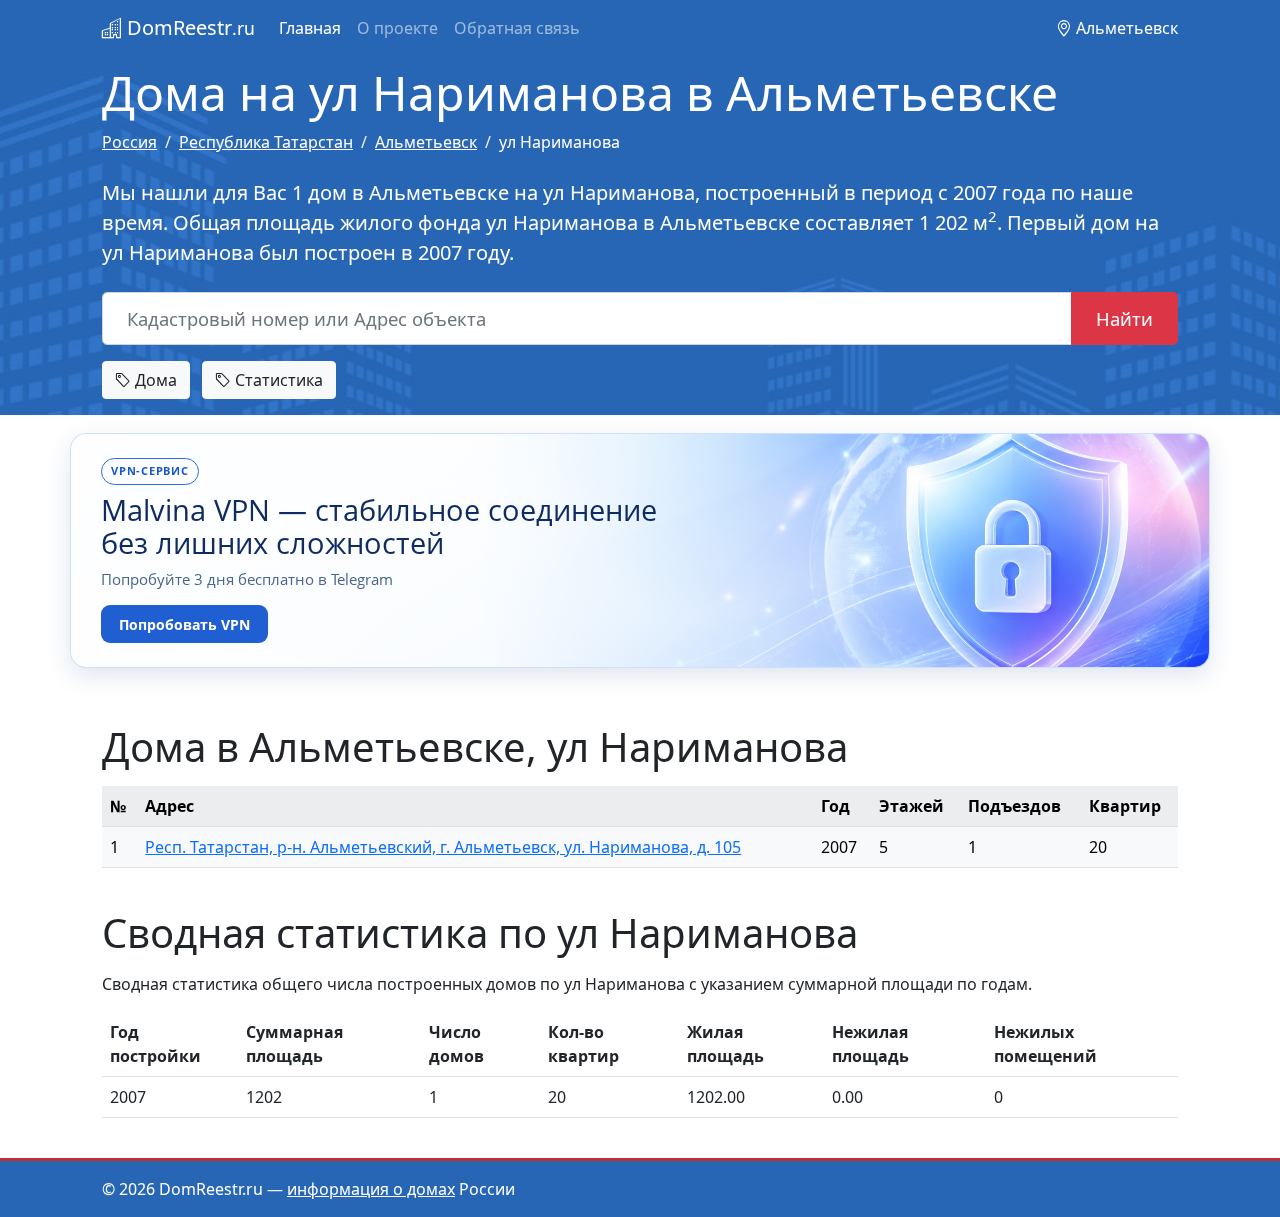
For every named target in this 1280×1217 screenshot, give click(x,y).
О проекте (397, 28)
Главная (310, 28)
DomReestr (188, 27)
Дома (154, 380)
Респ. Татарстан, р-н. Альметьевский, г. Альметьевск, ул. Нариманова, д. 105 (443, 847)
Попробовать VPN (184, 624)
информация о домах (371, 1189)
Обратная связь (517, 28)
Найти (1124, 318)
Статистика (277, 380)
